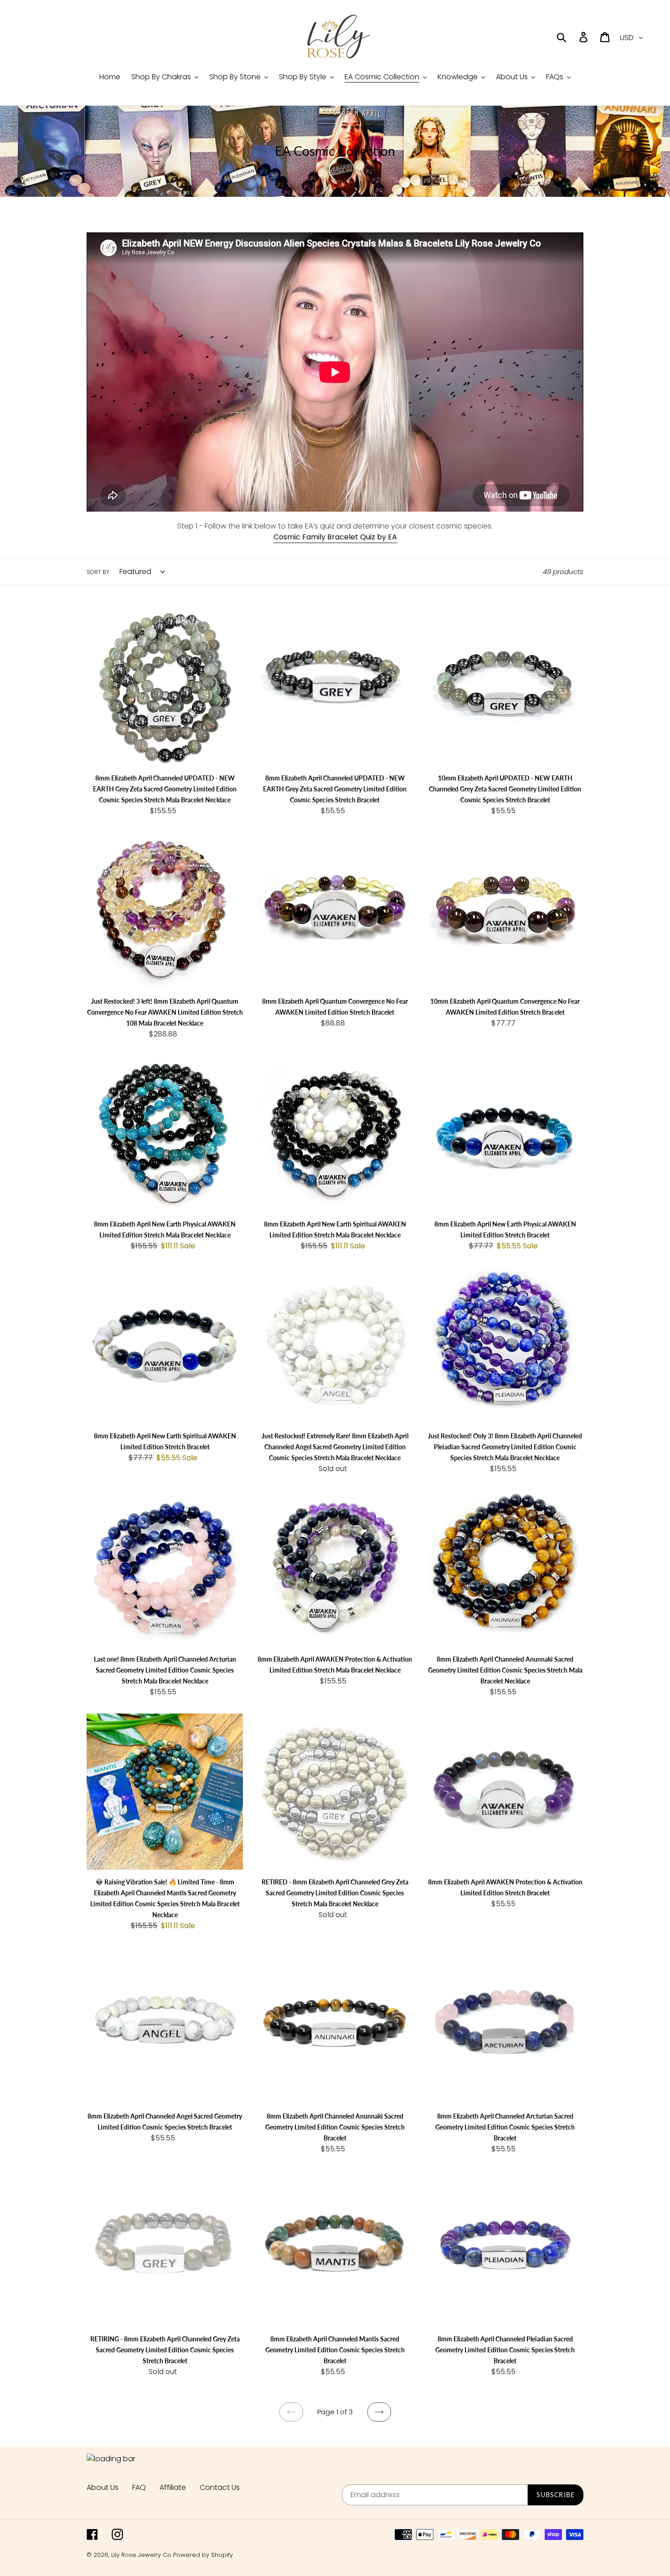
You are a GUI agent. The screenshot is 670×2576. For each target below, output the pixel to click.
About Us (103, 2487)
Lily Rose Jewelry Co (141, 2555)
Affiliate (173, 2487)
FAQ (139, 2487)
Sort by (98, 572)
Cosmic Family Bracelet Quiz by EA (335, 537)
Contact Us (220, 2487)
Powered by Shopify (203, 2555)
